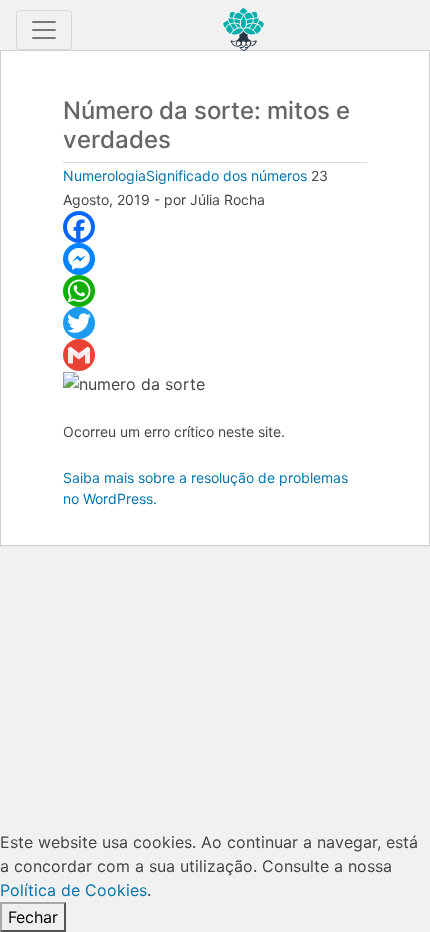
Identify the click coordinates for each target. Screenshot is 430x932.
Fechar (33, 917)
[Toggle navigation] (44, 30)
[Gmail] (215, 355)
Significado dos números (226, 175)
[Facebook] (215, 227)
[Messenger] (215, 259)
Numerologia (104, 175)
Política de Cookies (73, 890)
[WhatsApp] (215, 291)
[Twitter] (215, 323)
